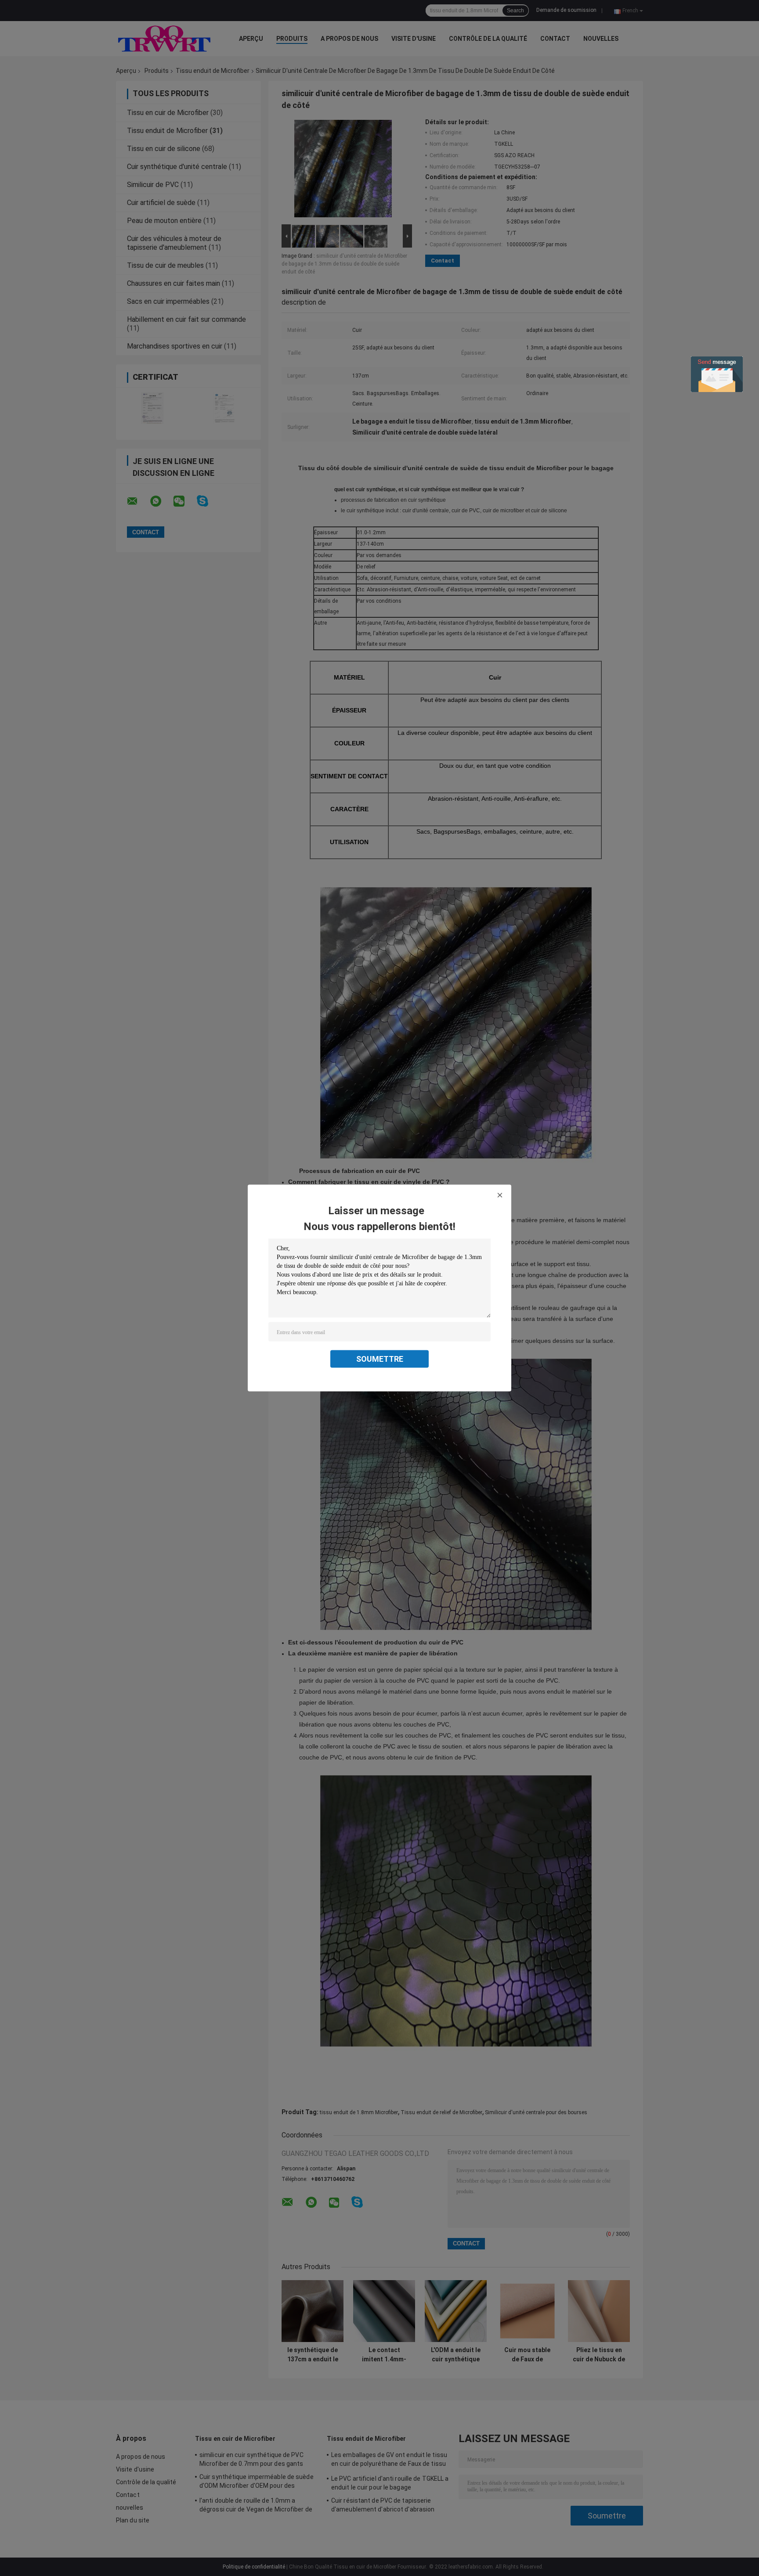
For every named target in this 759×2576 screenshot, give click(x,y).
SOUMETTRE (380, 1359)
